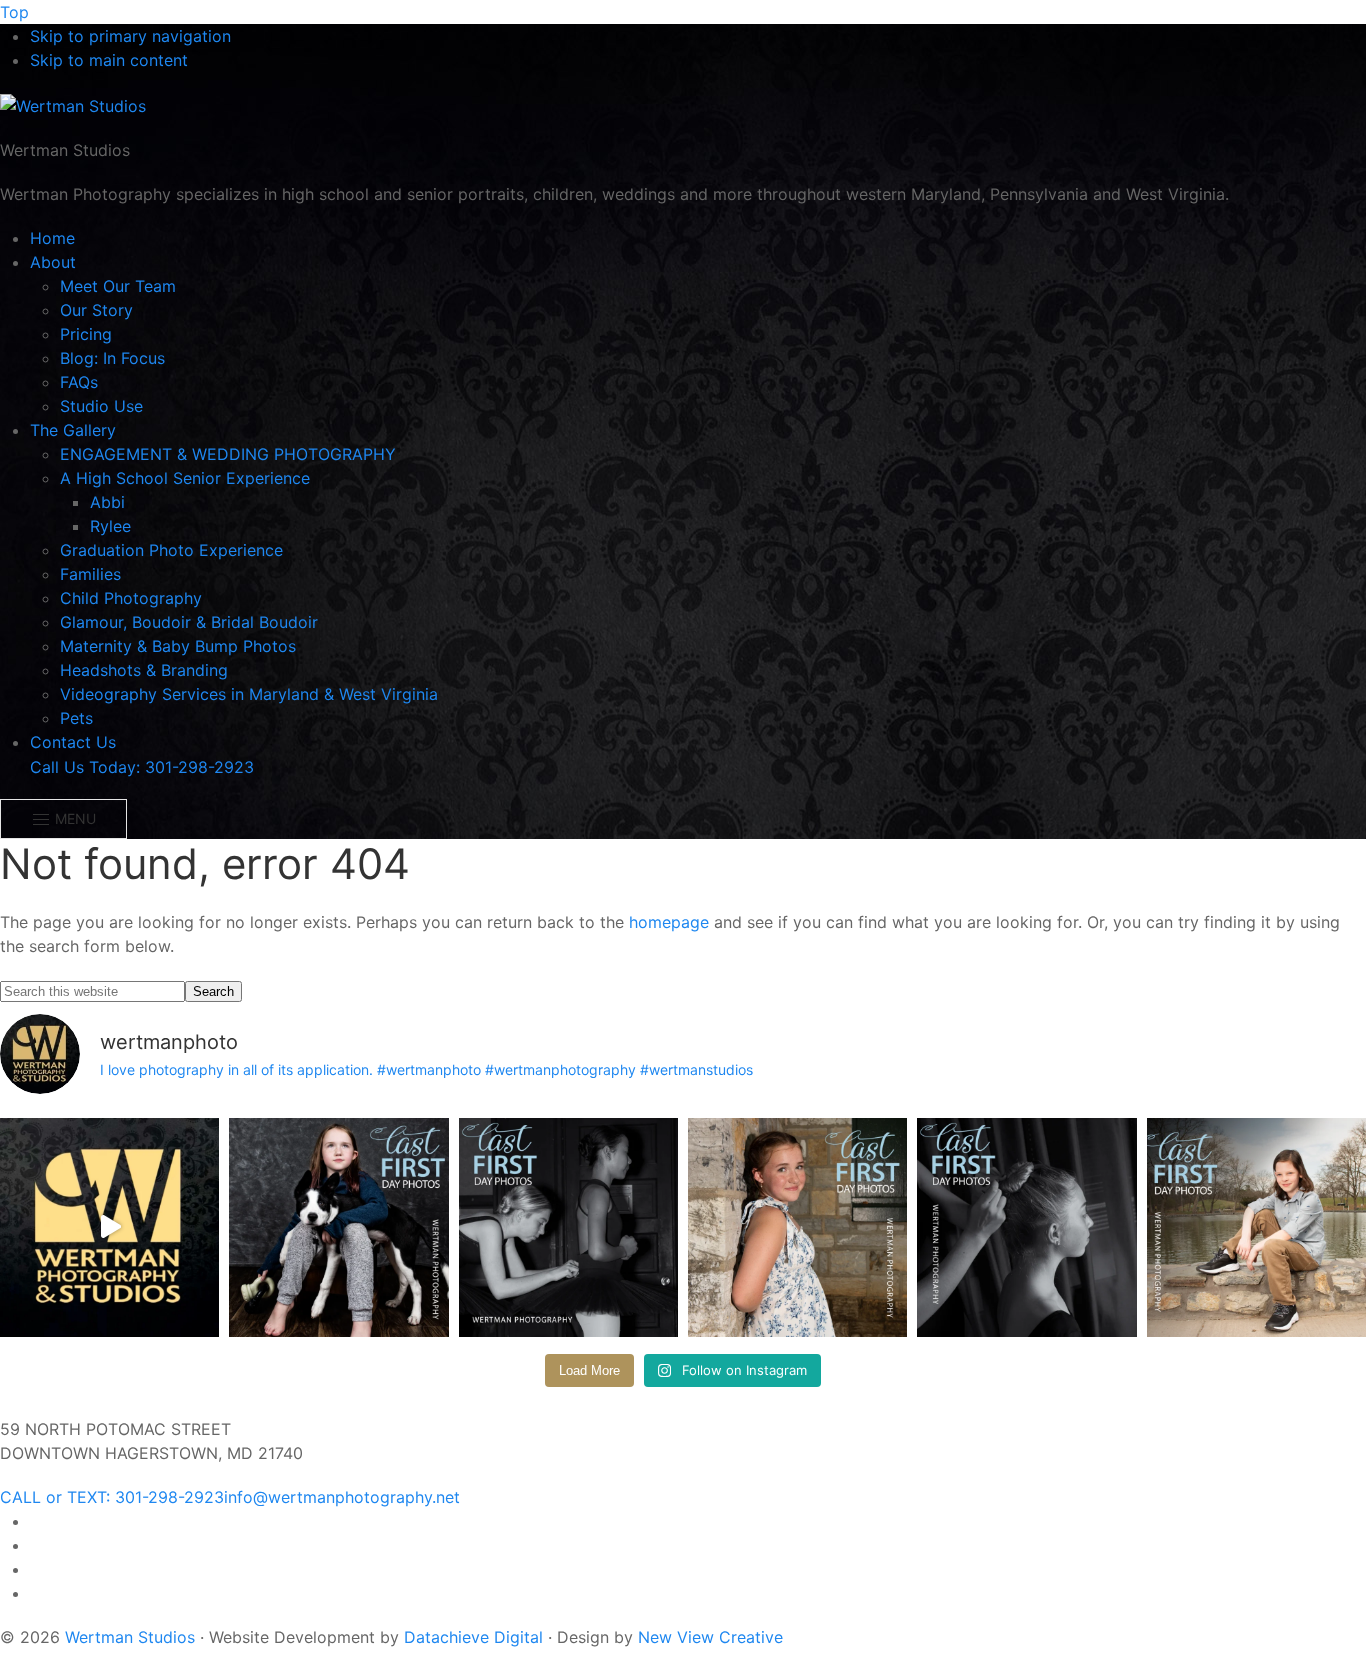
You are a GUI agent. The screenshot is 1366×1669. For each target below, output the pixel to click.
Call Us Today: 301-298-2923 (142, 767)
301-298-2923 (112, 1497)
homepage (669, 922)
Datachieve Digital (473, 1637)
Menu (73, 818)
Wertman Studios (130, 1637)
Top (14, 12)
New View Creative (710, 1637)
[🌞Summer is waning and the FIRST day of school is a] (338, 1227)
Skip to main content (109, 60)
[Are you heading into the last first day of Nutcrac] (568, 1227)
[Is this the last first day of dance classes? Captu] (1026, 1227)
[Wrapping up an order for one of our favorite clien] (109, 1227)
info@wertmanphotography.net (342, 1497)
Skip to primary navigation (130, 36)
